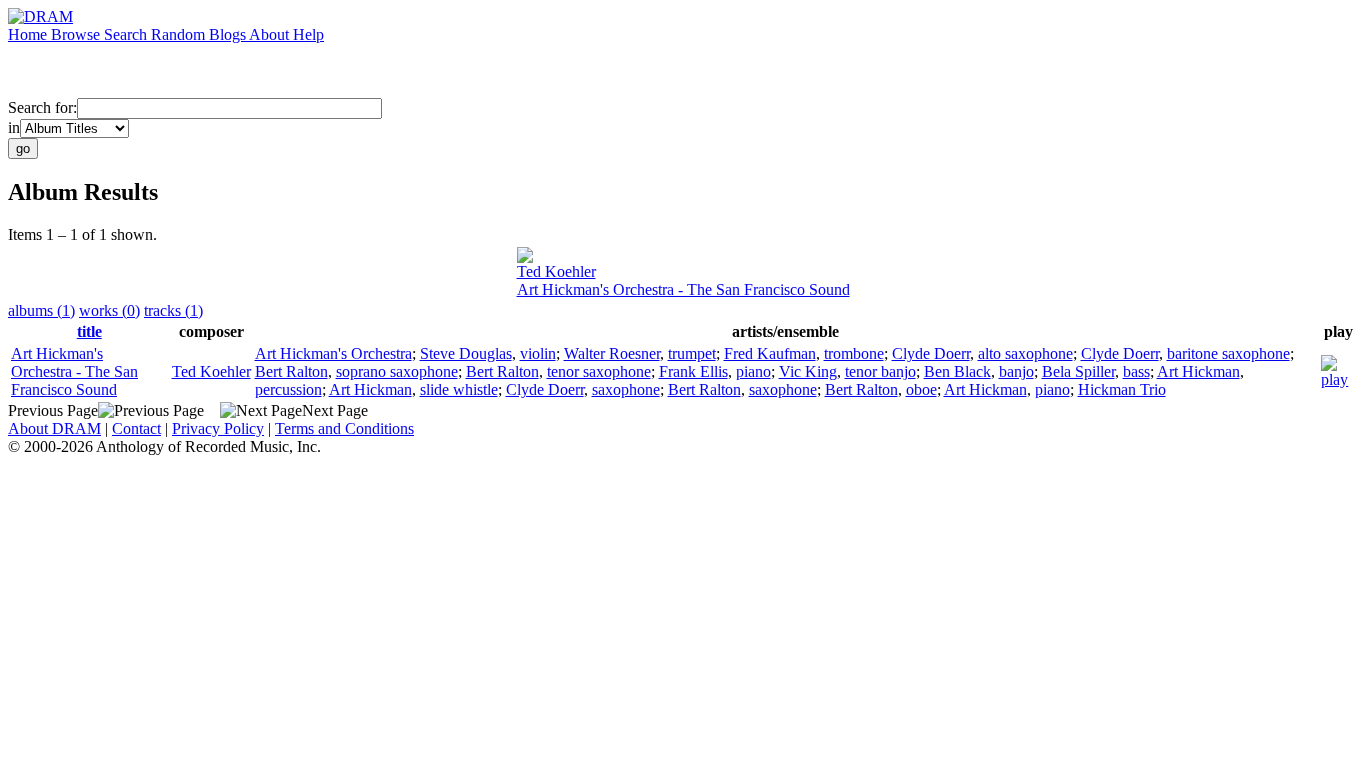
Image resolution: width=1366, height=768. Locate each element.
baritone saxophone (1228, 353)
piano (753, 371)
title (89, 331)
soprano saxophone (397, 371)
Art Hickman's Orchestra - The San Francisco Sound (683, 289)
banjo (1016, 371)
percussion (288, 389)
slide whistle (459, 389)
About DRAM (54, 428)
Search (127, 34)
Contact (136, 428)
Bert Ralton (291, 371)
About (271, 34)
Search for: (42, 107)
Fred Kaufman (770, 353)
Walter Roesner (612, 353)
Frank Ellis (693, 371)
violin (538, 353)
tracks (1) (173, 310)
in (14, 127)
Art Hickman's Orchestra (333, 353)
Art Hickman (1198, 371)
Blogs (229, 34)
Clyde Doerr (931, 353)
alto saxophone (1025, 353)
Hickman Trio (1122, 389)
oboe (921, 389)
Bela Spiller (1078, 371)
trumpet (692, 353)
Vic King (808, 371)
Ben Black (957, 371)
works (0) (109, 310)
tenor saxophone (599, 371)
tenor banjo (880, 371)
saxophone (626, 389)
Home (29, 34)
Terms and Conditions (344, 428)
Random (180, 34)
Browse (77, 34)
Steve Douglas (466, 353)
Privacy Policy (218, 428)
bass (1136, 371)
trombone (854, 353)
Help (308, 34)
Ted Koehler (556, 271)
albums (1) (41, 310)
